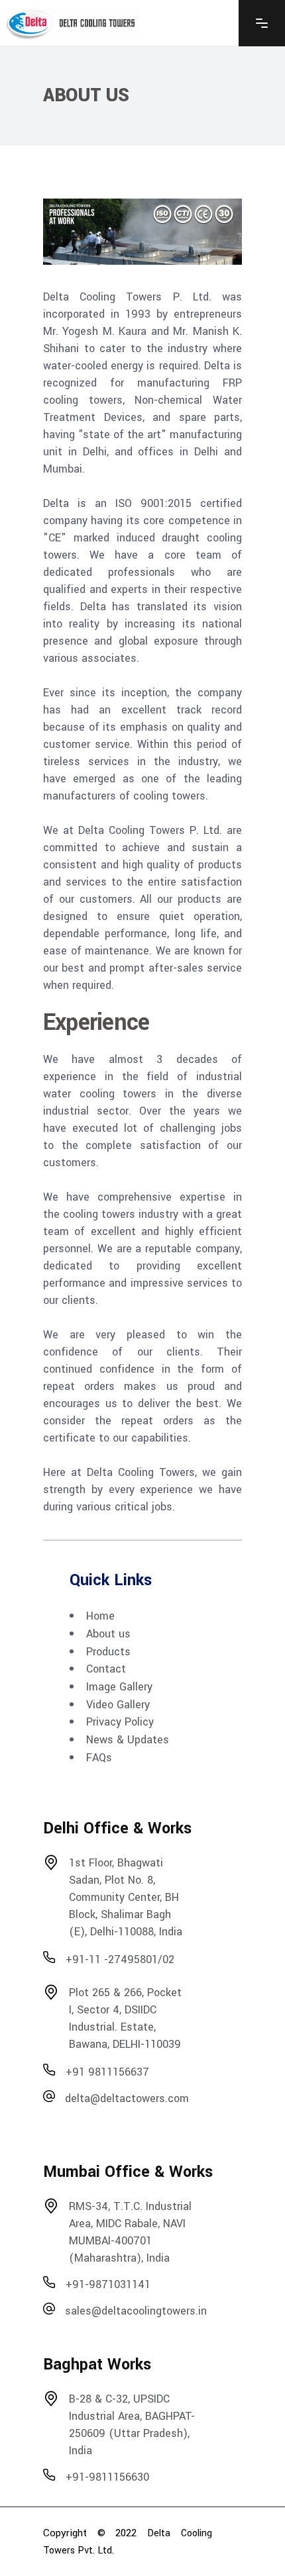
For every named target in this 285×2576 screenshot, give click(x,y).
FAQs (99, 1757)
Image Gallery (119, 1687)
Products (108, 1651)
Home (100, 1616)
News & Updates (128, 1740)
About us (108, 1634)
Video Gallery (118, 1704)
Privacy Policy (120, 1722)
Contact (106, 1669)
